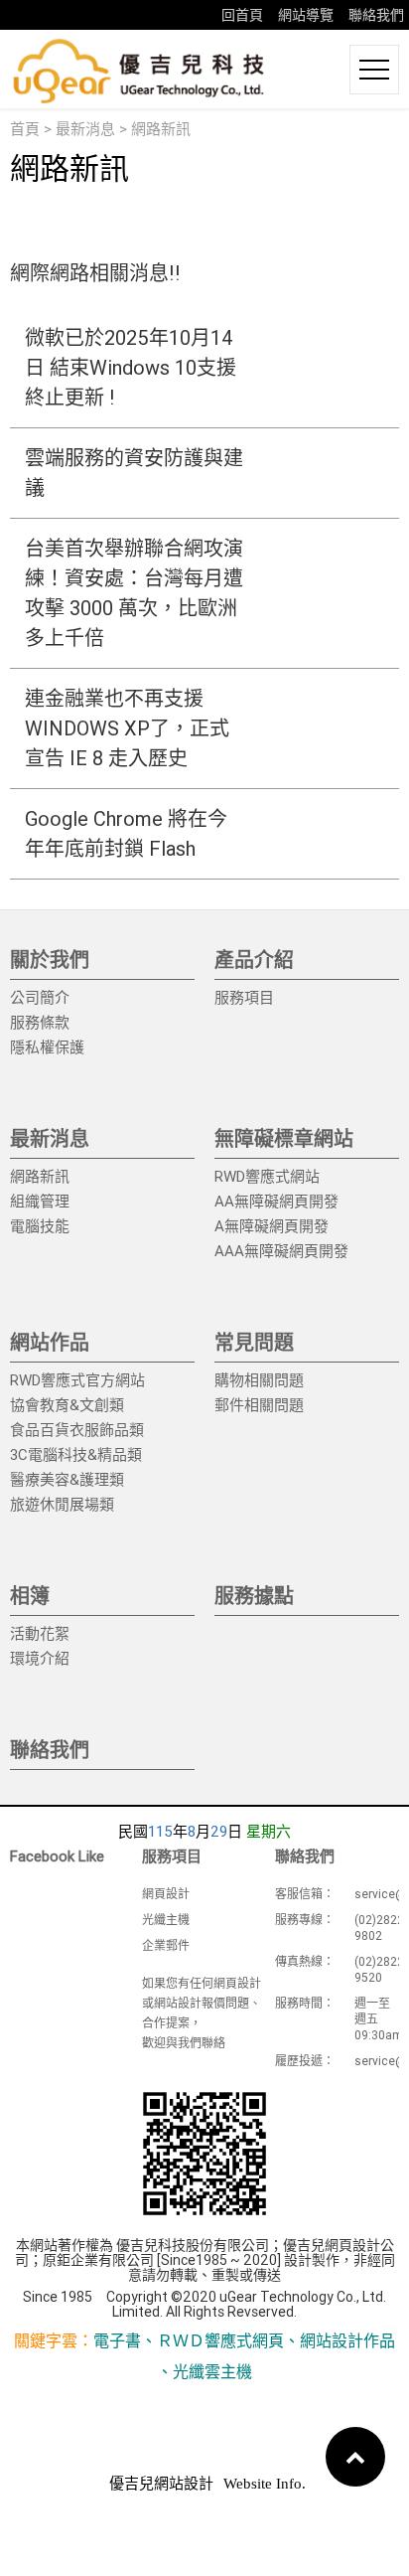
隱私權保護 (47, 1047)
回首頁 (242, 15)
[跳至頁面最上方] (355, 2457)
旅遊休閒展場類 (62, 1504)
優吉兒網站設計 (161, 2484)
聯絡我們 (376, 15)
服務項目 (244, 997)
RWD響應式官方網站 (77, 1380)
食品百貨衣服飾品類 (77, 1430)
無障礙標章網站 (284, 1138)
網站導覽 (306, 15)
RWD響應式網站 (267, 1176)
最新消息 (85, 129)
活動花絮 (40, 1633)
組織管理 (40, 1201)
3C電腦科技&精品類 (76, 1454)
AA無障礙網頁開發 (276, 1201)
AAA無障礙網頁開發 (281, 1251)
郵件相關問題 (259, 1405)
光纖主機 (166, 1920)
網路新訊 (40, 1176)
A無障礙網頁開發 (272, 1226)
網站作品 (50, 1342)
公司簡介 (40, 997)
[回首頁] (139, 70)
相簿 (30, 1596)
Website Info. (265, 2484)
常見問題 (254, 1342)
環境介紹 (40, 1658)
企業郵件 (166, 1945)
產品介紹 (254, 960)
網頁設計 (166, 1894)
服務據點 (254, 1596)
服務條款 (40, 1022)
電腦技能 (40, 1226)
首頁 (25, 129)
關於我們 (50, 960)
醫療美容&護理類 (67, 1479)
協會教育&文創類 (67, 1405)
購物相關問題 (259, 1380)
